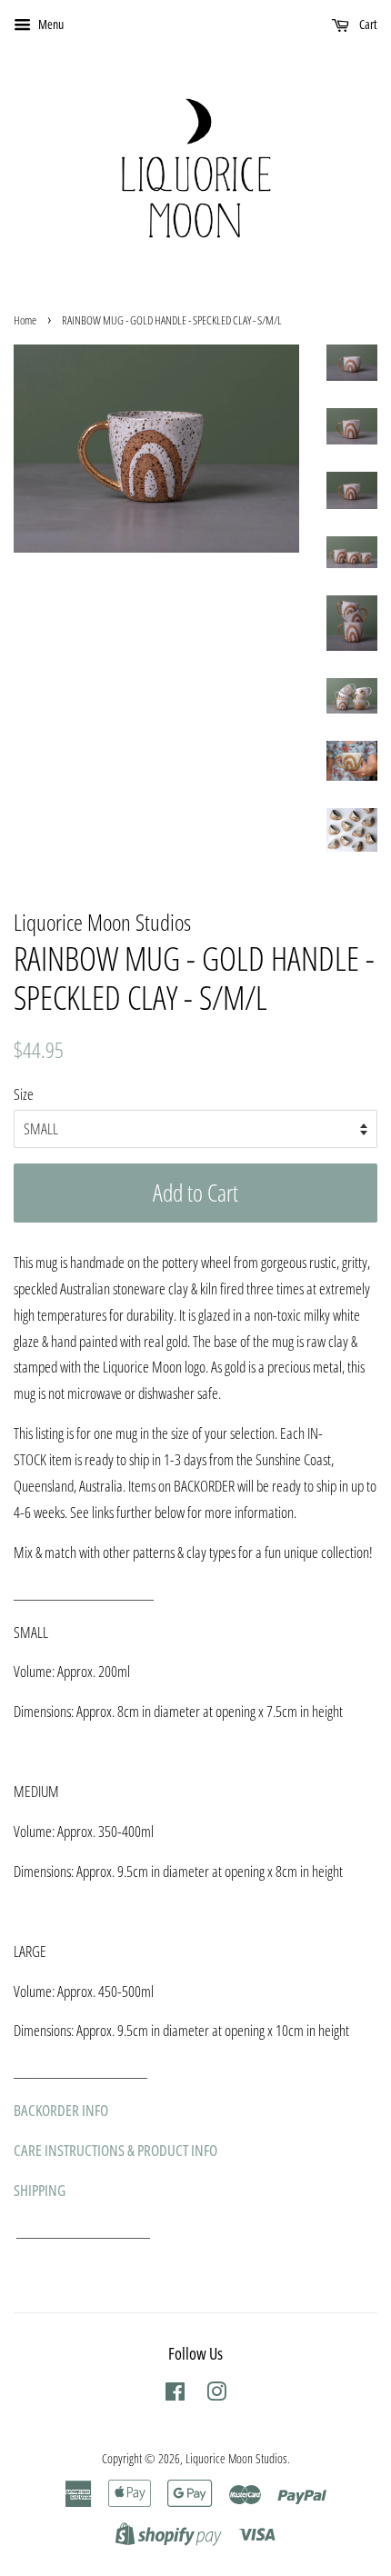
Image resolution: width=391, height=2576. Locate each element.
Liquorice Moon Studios (236, 2458)
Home (25, 320)
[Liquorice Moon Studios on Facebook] (175, 2395)
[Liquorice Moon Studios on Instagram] (216, 2395)
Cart (367, 24)
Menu (50, 24)
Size (24, 1094)
